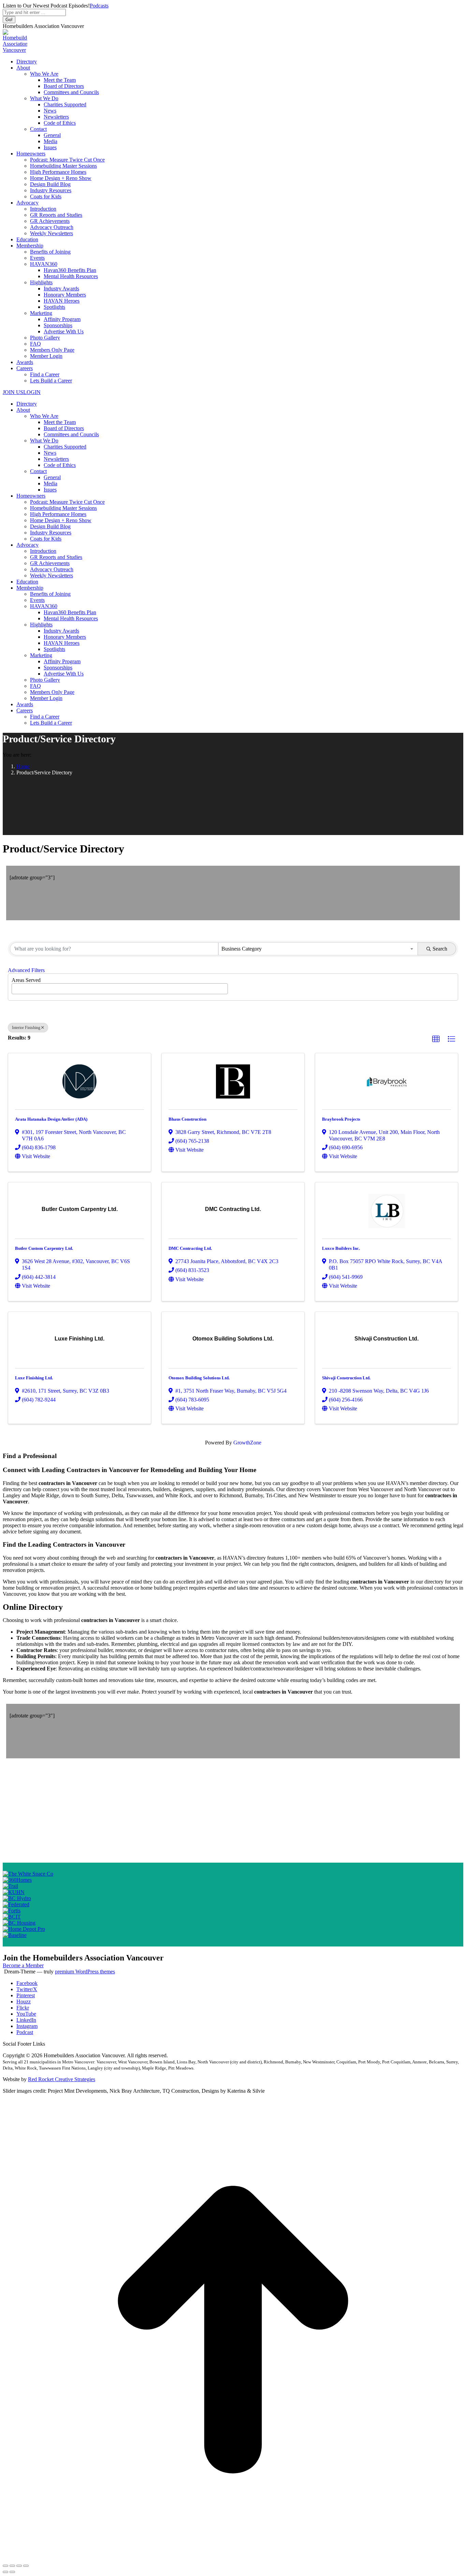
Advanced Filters (26, 970)
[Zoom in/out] (26, 2566)
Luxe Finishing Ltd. (34, 1378)
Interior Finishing (26, 1028)
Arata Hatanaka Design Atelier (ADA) (51, 1119)
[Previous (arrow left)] (5, 2572)
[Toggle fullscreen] (19, 2566)
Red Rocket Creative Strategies (62, 2079)
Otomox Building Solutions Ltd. (199, 1378)
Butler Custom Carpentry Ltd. (44, 1248)
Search (440, 949)
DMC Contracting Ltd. (190, 1248)
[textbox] (16, 987)
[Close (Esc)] (5, 2566)
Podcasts (99, 6)
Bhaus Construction (187, 1119)
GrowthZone (247, 1443)
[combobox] (318, 949)
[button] (436, 1039)
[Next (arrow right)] (12, 2572)
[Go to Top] (233, 2558)
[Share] (12, 2566)
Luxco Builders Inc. (341, 1248)
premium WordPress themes (85, 1972)
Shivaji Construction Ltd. (346, 1378)
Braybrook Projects (341, 1119)
